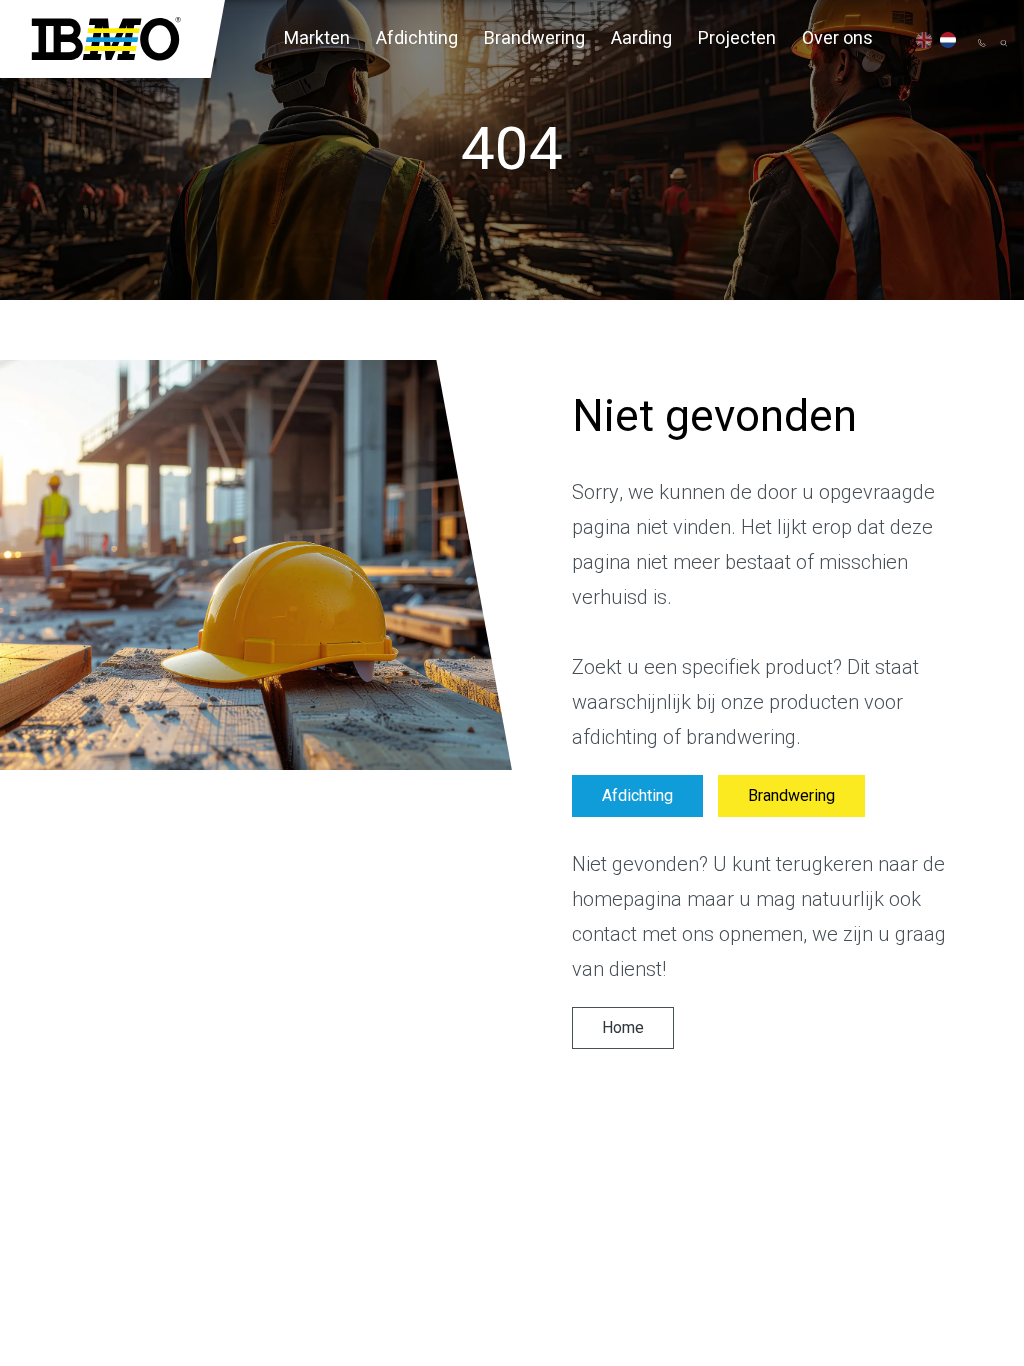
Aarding (641, 38)
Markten (317, 38)
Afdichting (417, 38)
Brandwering (534, 38)
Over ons (837, 38)
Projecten (737, 38)
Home (623, 1028)
